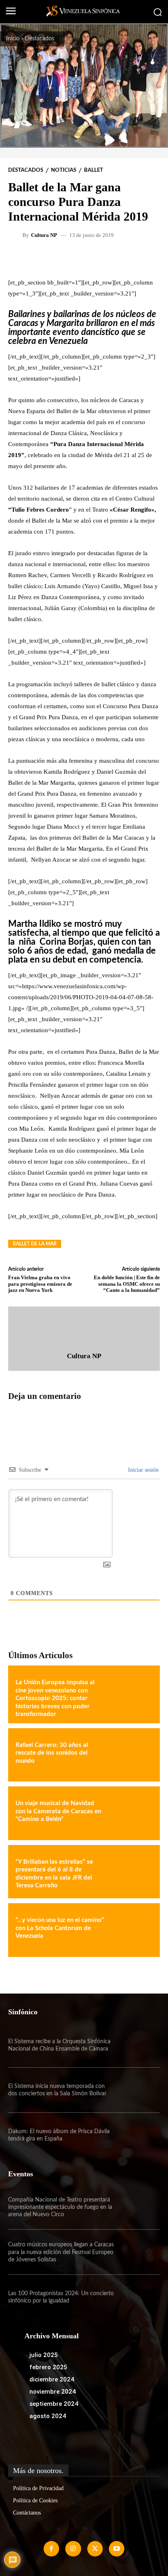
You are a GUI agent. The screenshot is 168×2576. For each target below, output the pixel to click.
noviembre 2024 (53, 2392)
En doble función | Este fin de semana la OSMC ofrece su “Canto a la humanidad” (127, 1284)
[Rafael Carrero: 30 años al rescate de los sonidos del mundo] (130, 1755)
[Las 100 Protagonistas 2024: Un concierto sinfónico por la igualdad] (137, 2297)
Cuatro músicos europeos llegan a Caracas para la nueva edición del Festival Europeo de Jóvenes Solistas (61, 2252)
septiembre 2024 (54, 2404)
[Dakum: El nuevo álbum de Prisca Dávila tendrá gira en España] (137, 2135)
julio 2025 (44, 2355)
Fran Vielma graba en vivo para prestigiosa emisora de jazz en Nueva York (40, 1284)
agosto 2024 (48, 2416)
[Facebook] (51, 2549)
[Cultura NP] (16, 235)
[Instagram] (73, 2549)
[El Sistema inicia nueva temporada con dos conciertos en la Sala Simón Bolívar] (137, 2090)
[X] (95, 2549)
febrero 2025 (48, 2367)
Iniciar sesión (143, 1470)
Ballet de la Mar (35, 1244)
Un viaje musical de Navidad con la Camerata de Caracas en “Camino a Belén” (58, 1811)
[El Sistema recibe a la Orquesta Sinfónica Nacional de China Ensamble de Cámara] (137, 2045)
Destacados (40, 39)
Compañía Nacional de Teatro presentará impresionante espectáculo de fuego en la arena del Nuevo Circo (60, 2207)
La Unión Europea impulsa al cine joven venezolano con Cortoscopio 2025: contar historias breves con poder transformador (55, 1698)
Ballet (94, 170)
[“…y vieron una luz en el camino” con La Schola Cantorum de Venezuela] (130, 1930)
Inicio (13, 39)
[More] (112, 258)
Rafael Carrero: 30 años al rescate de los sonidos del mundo (52, 1753)
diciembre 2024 (52, 2379)
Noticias (64, 170)
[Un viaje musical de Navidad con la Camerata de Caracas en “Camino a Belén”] (130, 1813)
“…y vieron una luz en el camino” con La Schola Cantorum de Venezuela (60, 1928)
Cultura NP (44, 235)
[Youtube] (117, 2549)
